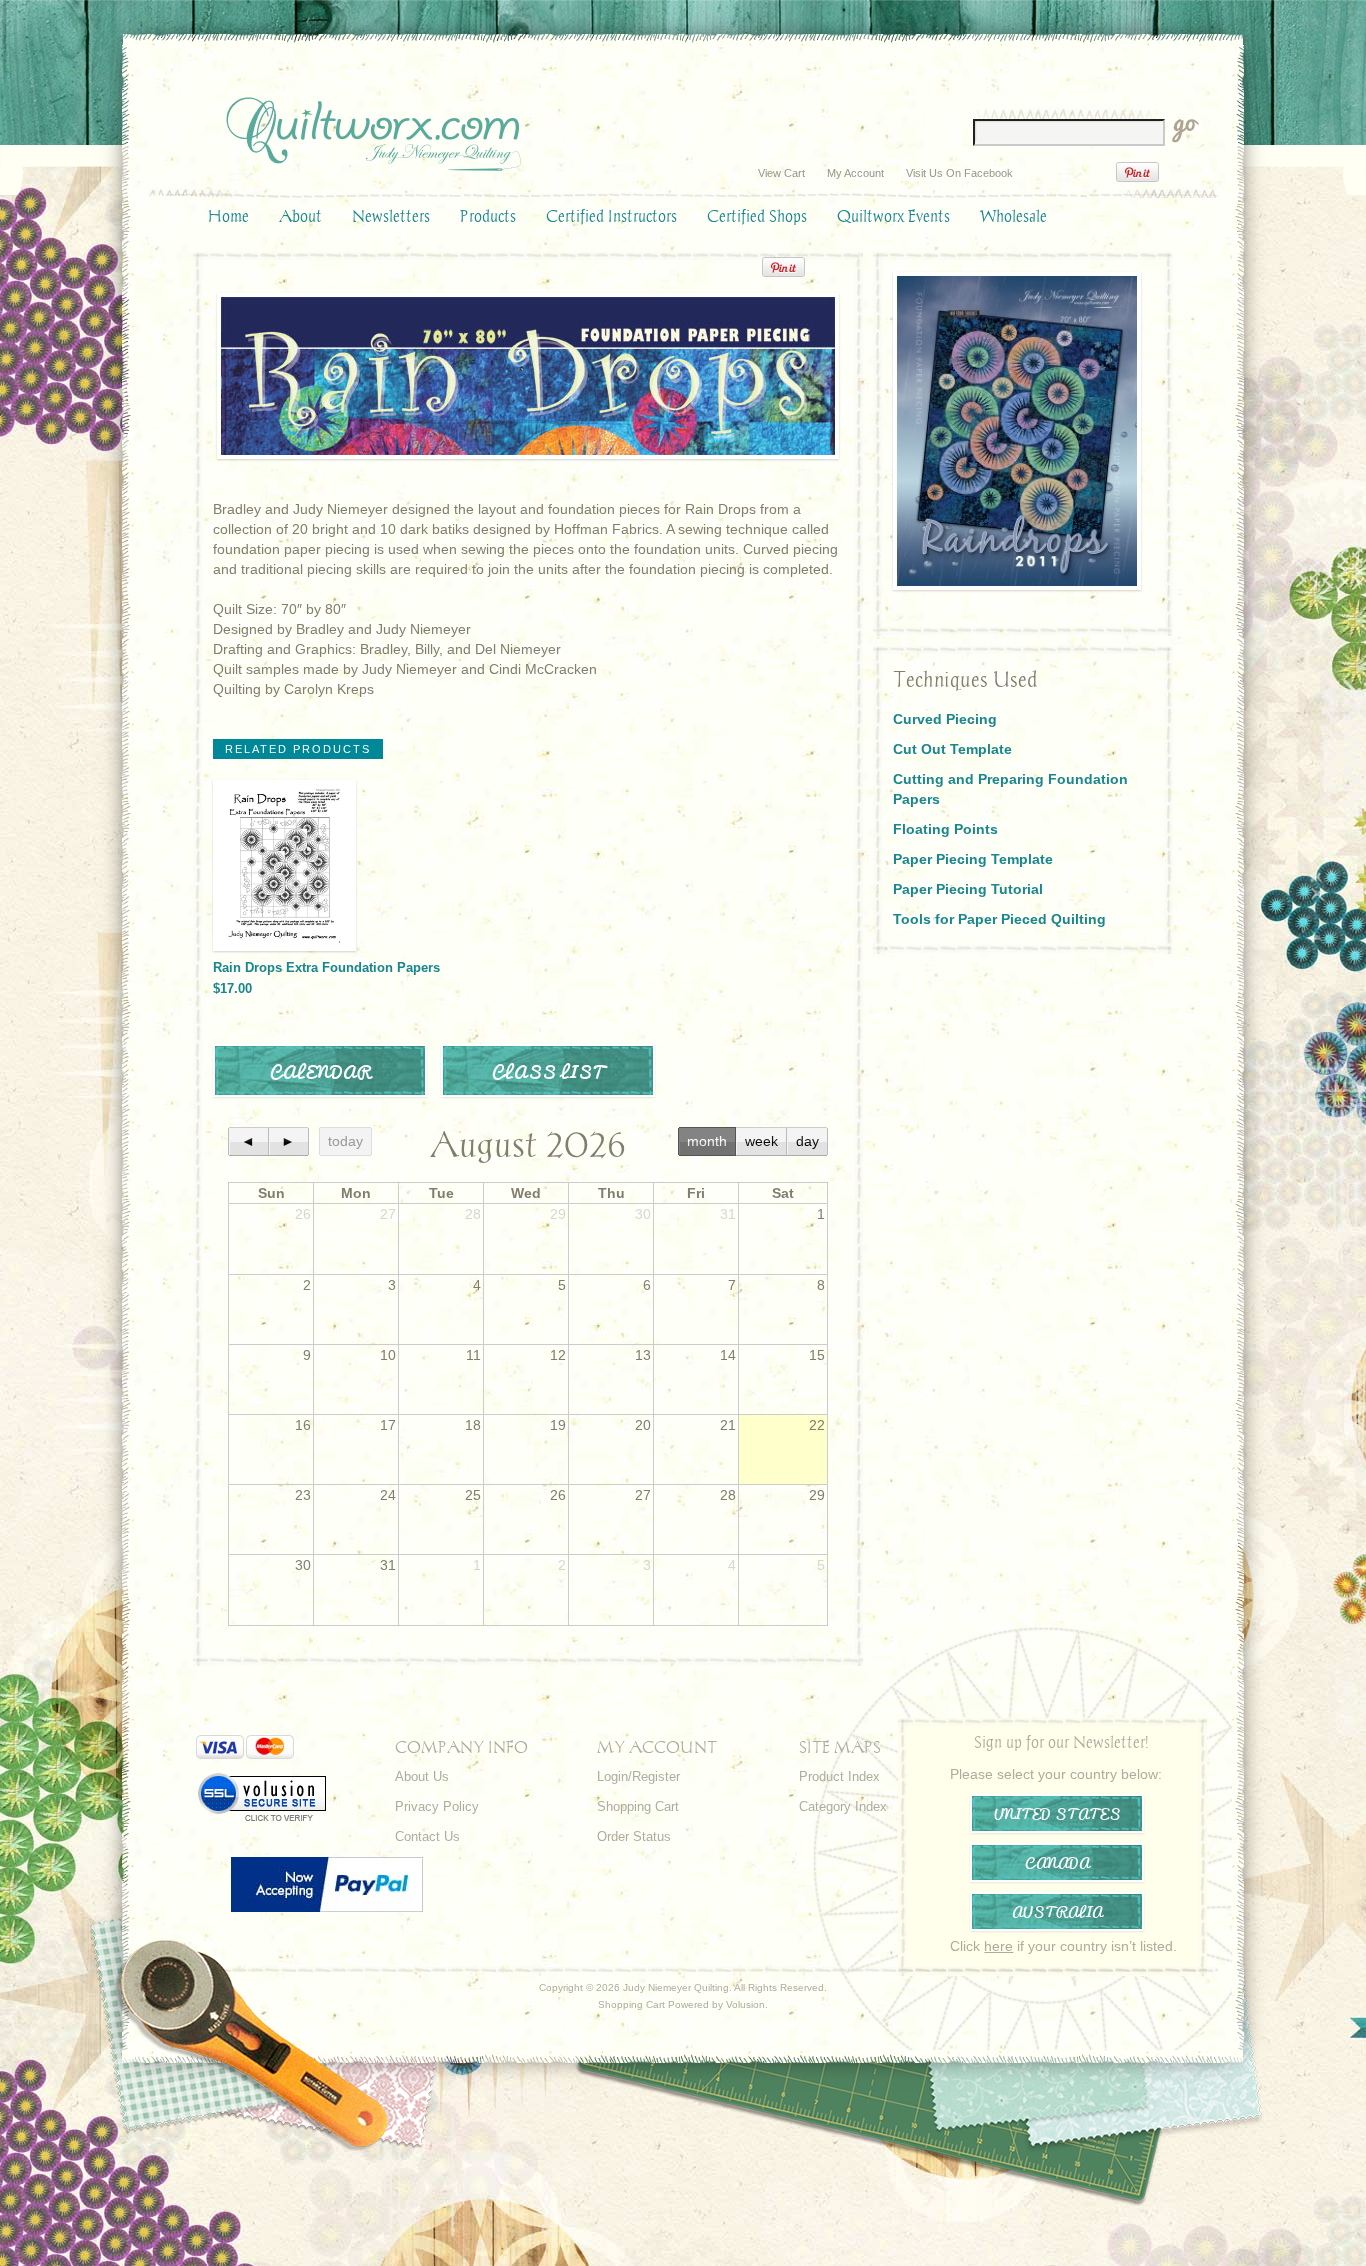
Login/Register (638, 1776)
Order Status (634, 1836)
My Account (855, 173)
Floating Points (945, 829)
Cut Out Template (952, 749)
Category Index (843, 1806)
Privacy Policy (437, 1806)
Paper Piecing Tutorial (968, 889)
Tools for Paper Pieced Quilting (999, 919)
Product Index (839, 1776)
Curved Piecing (945, 719)
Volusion (745, 2004)
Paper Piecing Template (973, 859)
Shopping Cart (638, 1806)
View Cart (781, 173)
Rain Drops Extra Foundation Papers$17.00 (326, 978)
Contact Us (427, 1836)
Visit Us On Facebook (959, 173)
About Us (422, 1776)
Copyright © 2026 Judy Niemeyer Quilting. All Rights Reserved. (683, 1987)
